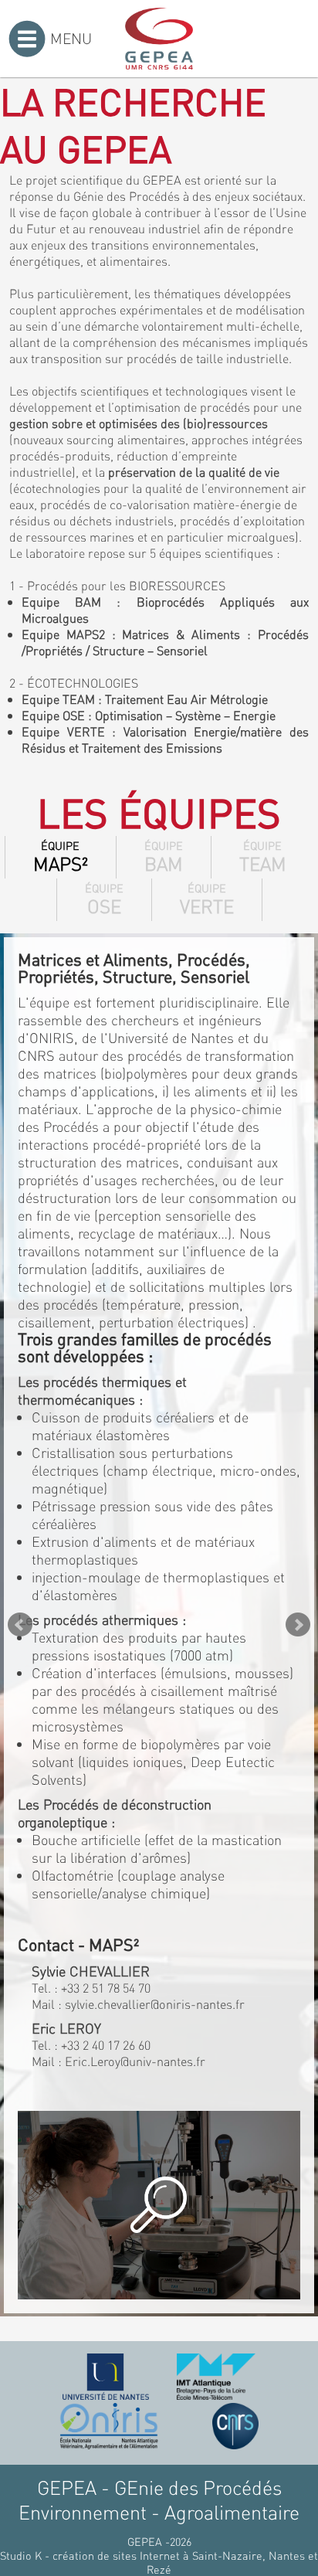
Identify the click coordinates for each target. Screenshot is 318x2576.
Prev (20, 1625)
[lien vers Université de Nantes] (106, 2377)
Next (298, 1625)
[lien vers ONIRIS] (109, 2426)
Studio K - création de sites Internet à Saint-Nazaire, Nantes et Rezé (159, 2562)
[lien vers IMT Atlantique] (216, 2377)
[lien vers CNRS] (235, 2426)
